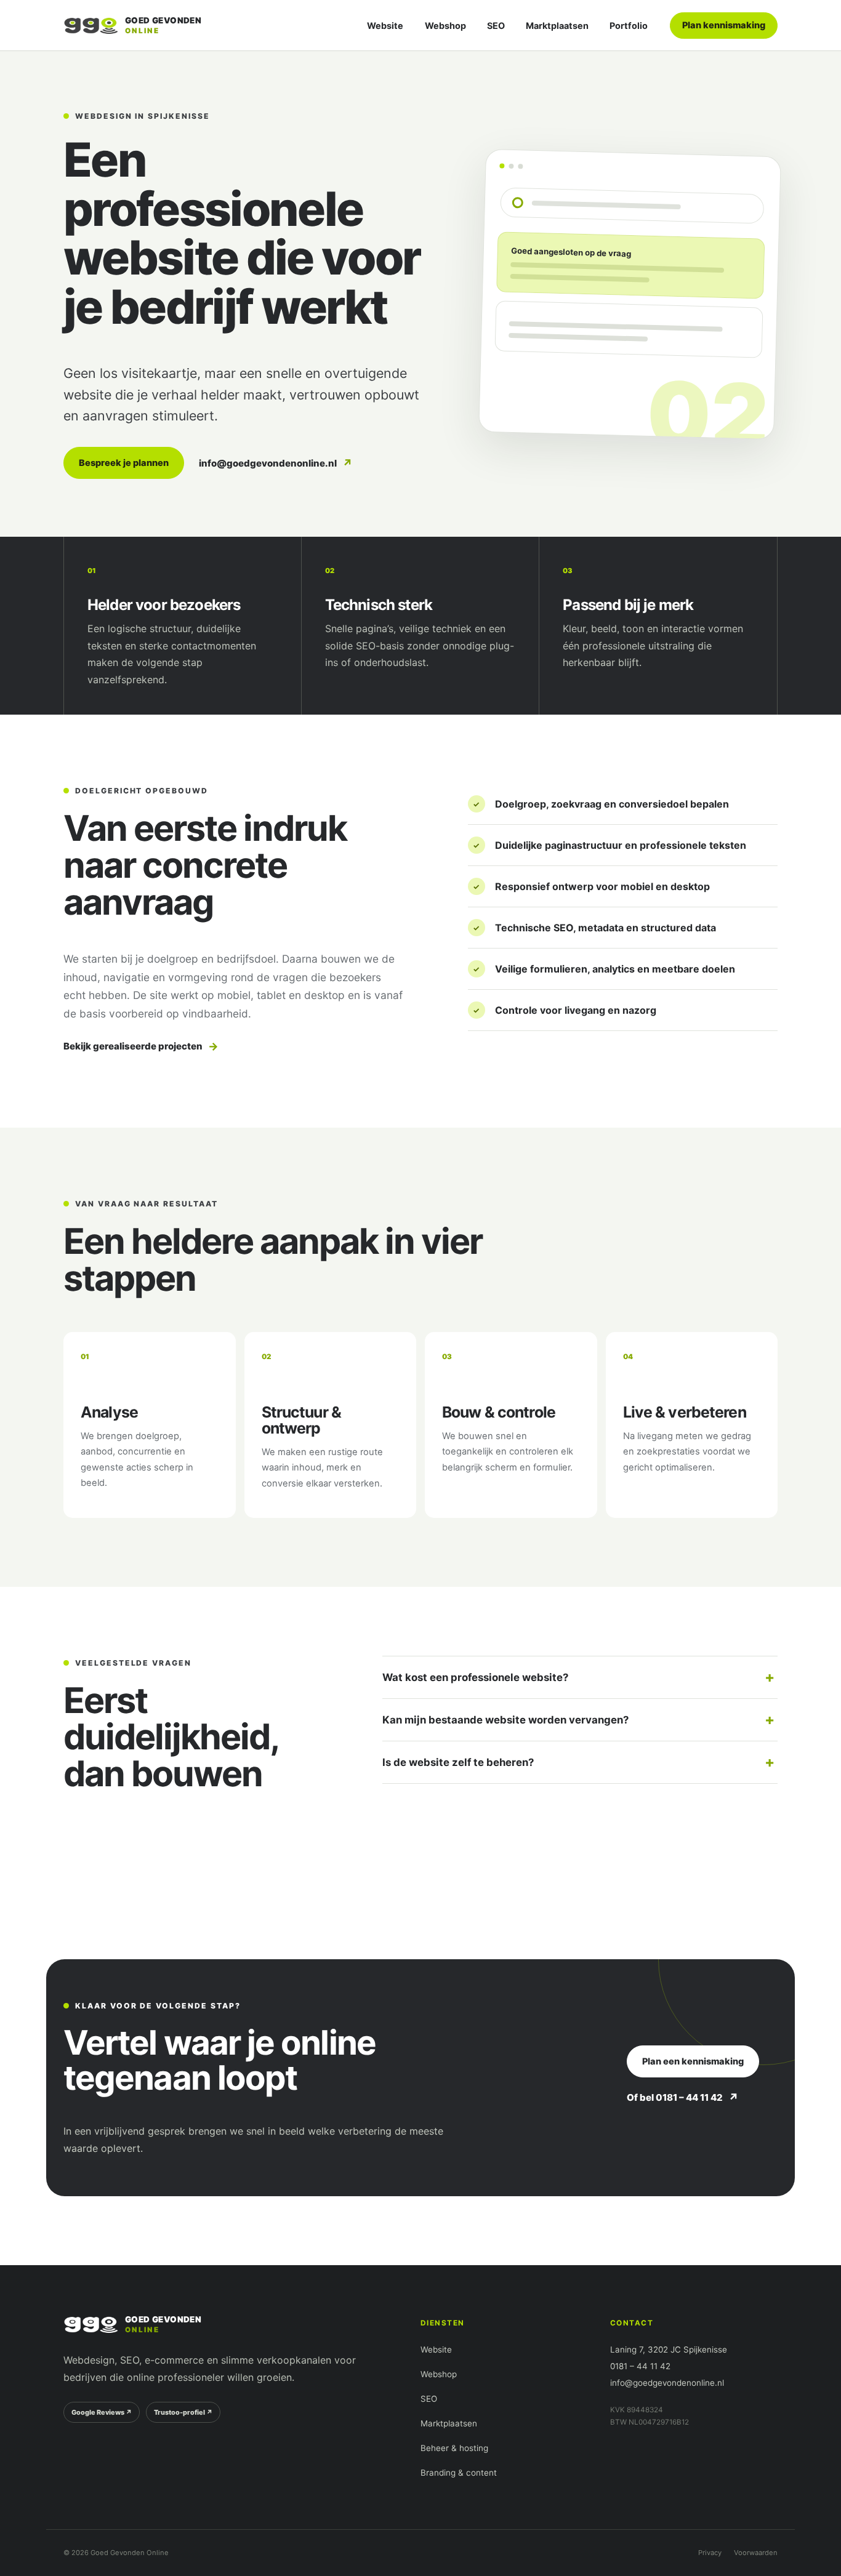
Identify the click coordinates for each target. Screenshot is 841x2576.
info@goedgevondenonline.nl (276, 463)
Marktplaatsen (557, 26)
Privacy (710, 2553)
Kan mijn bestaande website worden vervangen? (505, 1720)
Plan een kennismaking (693, 2061)
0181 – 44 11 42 (640, 2366)
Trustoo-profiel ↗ (183, 2412)
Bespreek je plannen (124, 463)
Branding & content (459, 2473)
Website (385, 26)
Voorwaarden (756, 2553)
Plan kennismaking (724, 25)
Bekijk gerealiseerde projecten (141, 1046)
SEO (496, 26)
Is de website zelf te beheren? (458, 1762)
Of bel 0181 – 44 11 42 (683, 2097)
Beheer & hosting (454, 2448)
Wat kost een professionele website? (475, 1677)
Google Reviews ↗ (102, 2412)
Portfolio (629, 26)
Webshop (445, 26)
